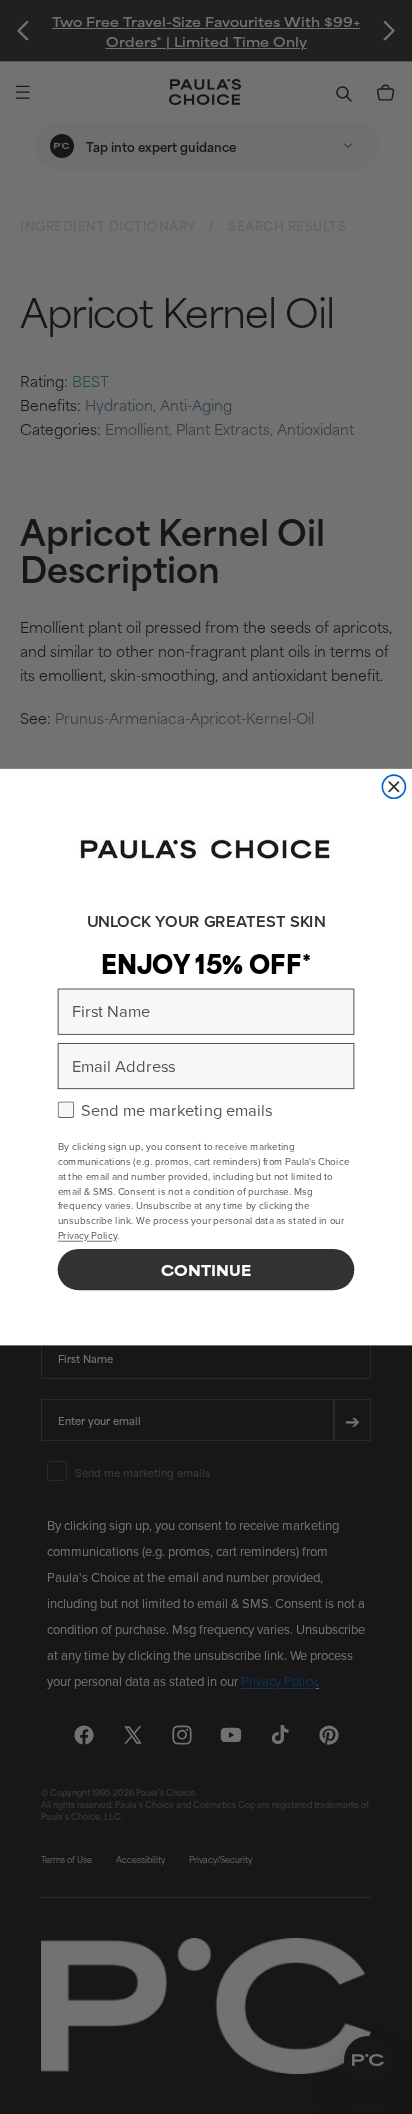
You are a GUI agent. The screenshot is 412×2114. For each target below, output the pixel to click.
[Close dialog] (393, 786)
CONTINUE (206, 1269)
